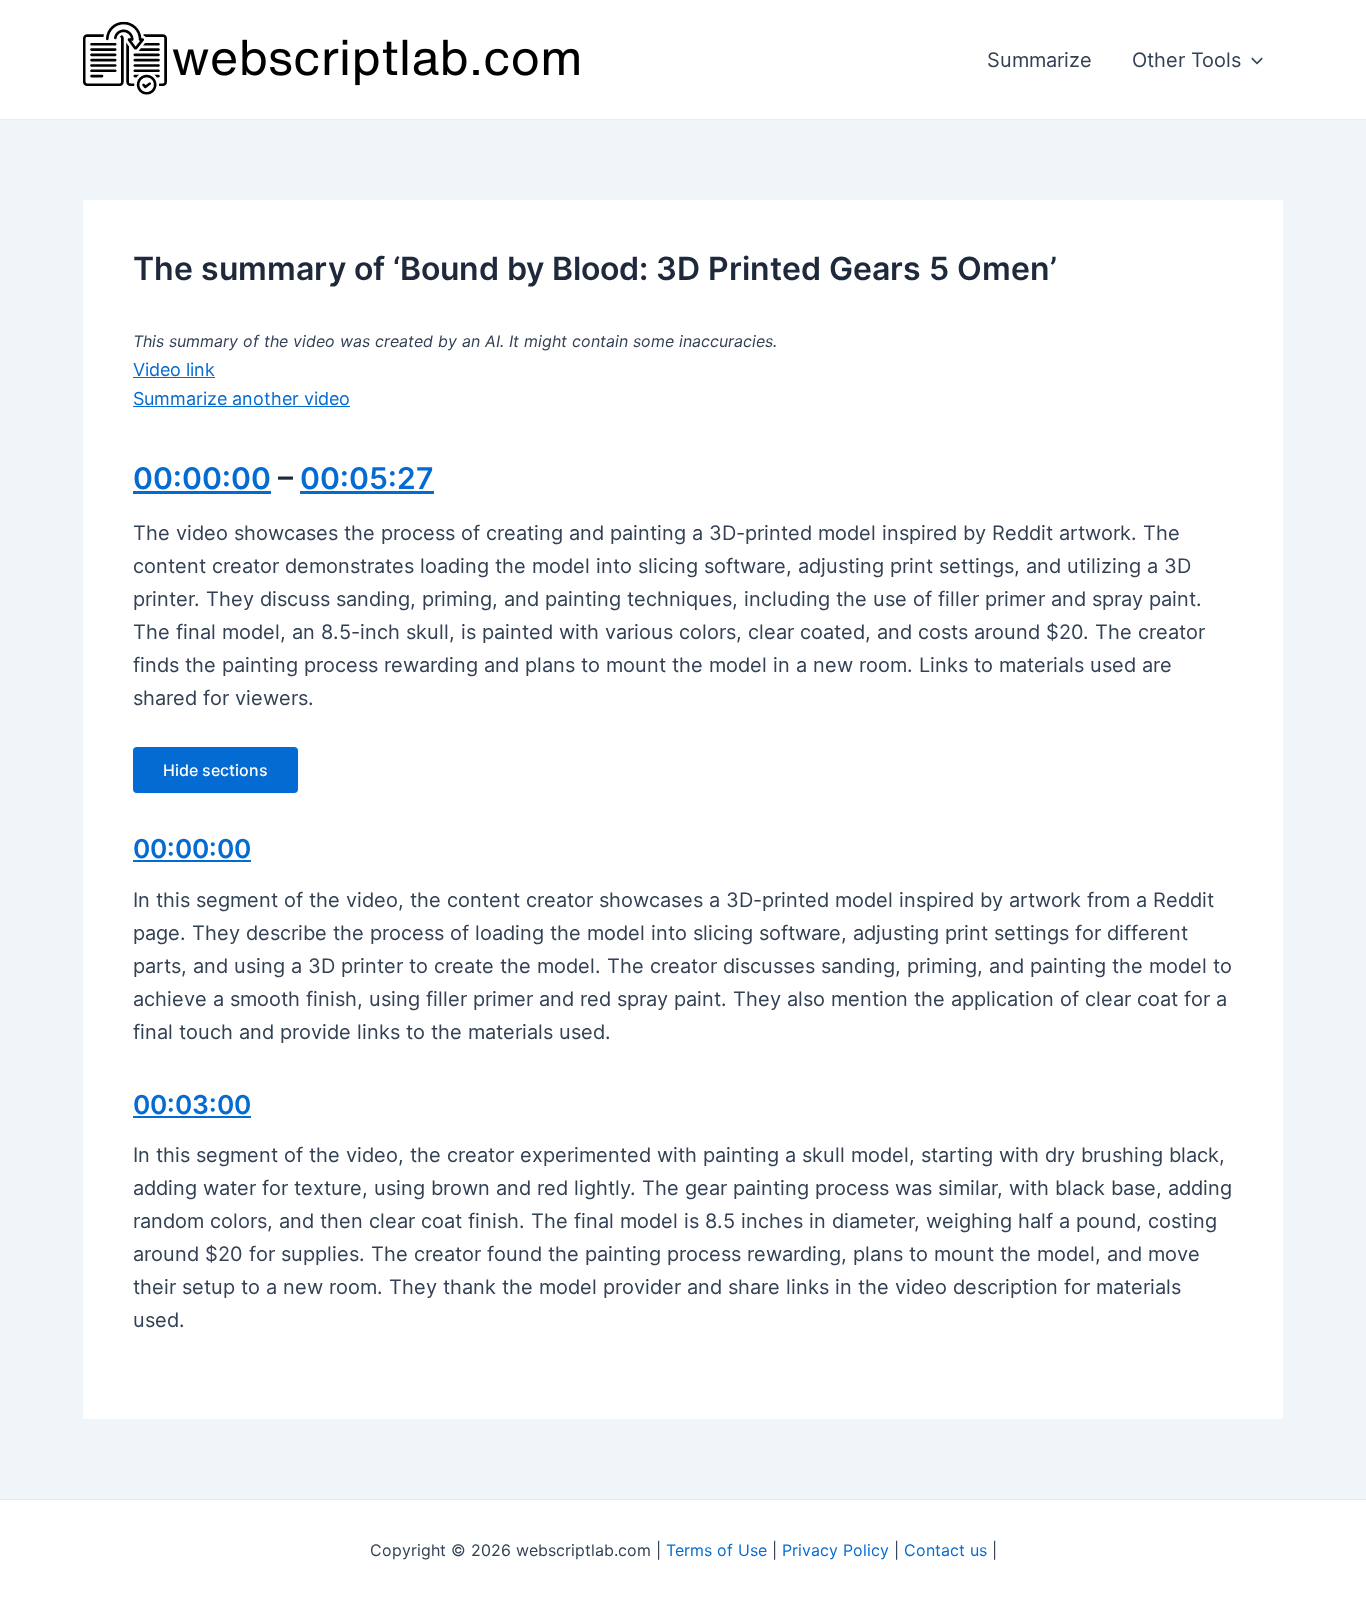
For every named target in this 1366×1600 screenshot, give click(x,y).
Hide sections (215, 770)
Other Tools (1186, 60)
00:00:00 (202, 478)
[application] (1252, 60)
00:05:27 (367, 478)
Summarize (1039, 60)
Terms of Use (716, 1550)
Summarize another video (241, 398)
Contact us (945, 1550)
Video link (174, 369)
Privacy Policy (835, 1550)
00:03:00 (192, 1104)
